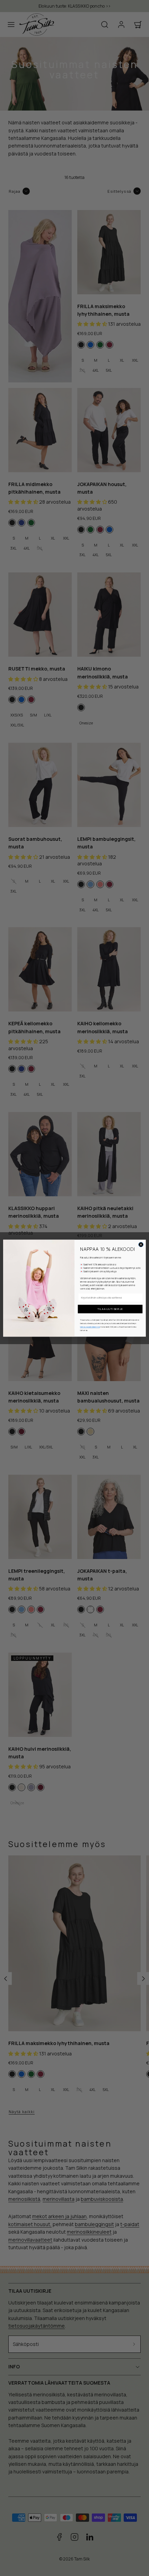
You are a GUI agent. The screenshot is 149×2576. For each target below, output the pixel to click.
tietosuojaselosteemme (90, 1327)
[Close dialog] (141, 1244)
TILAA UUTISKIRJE (110, 1309)
